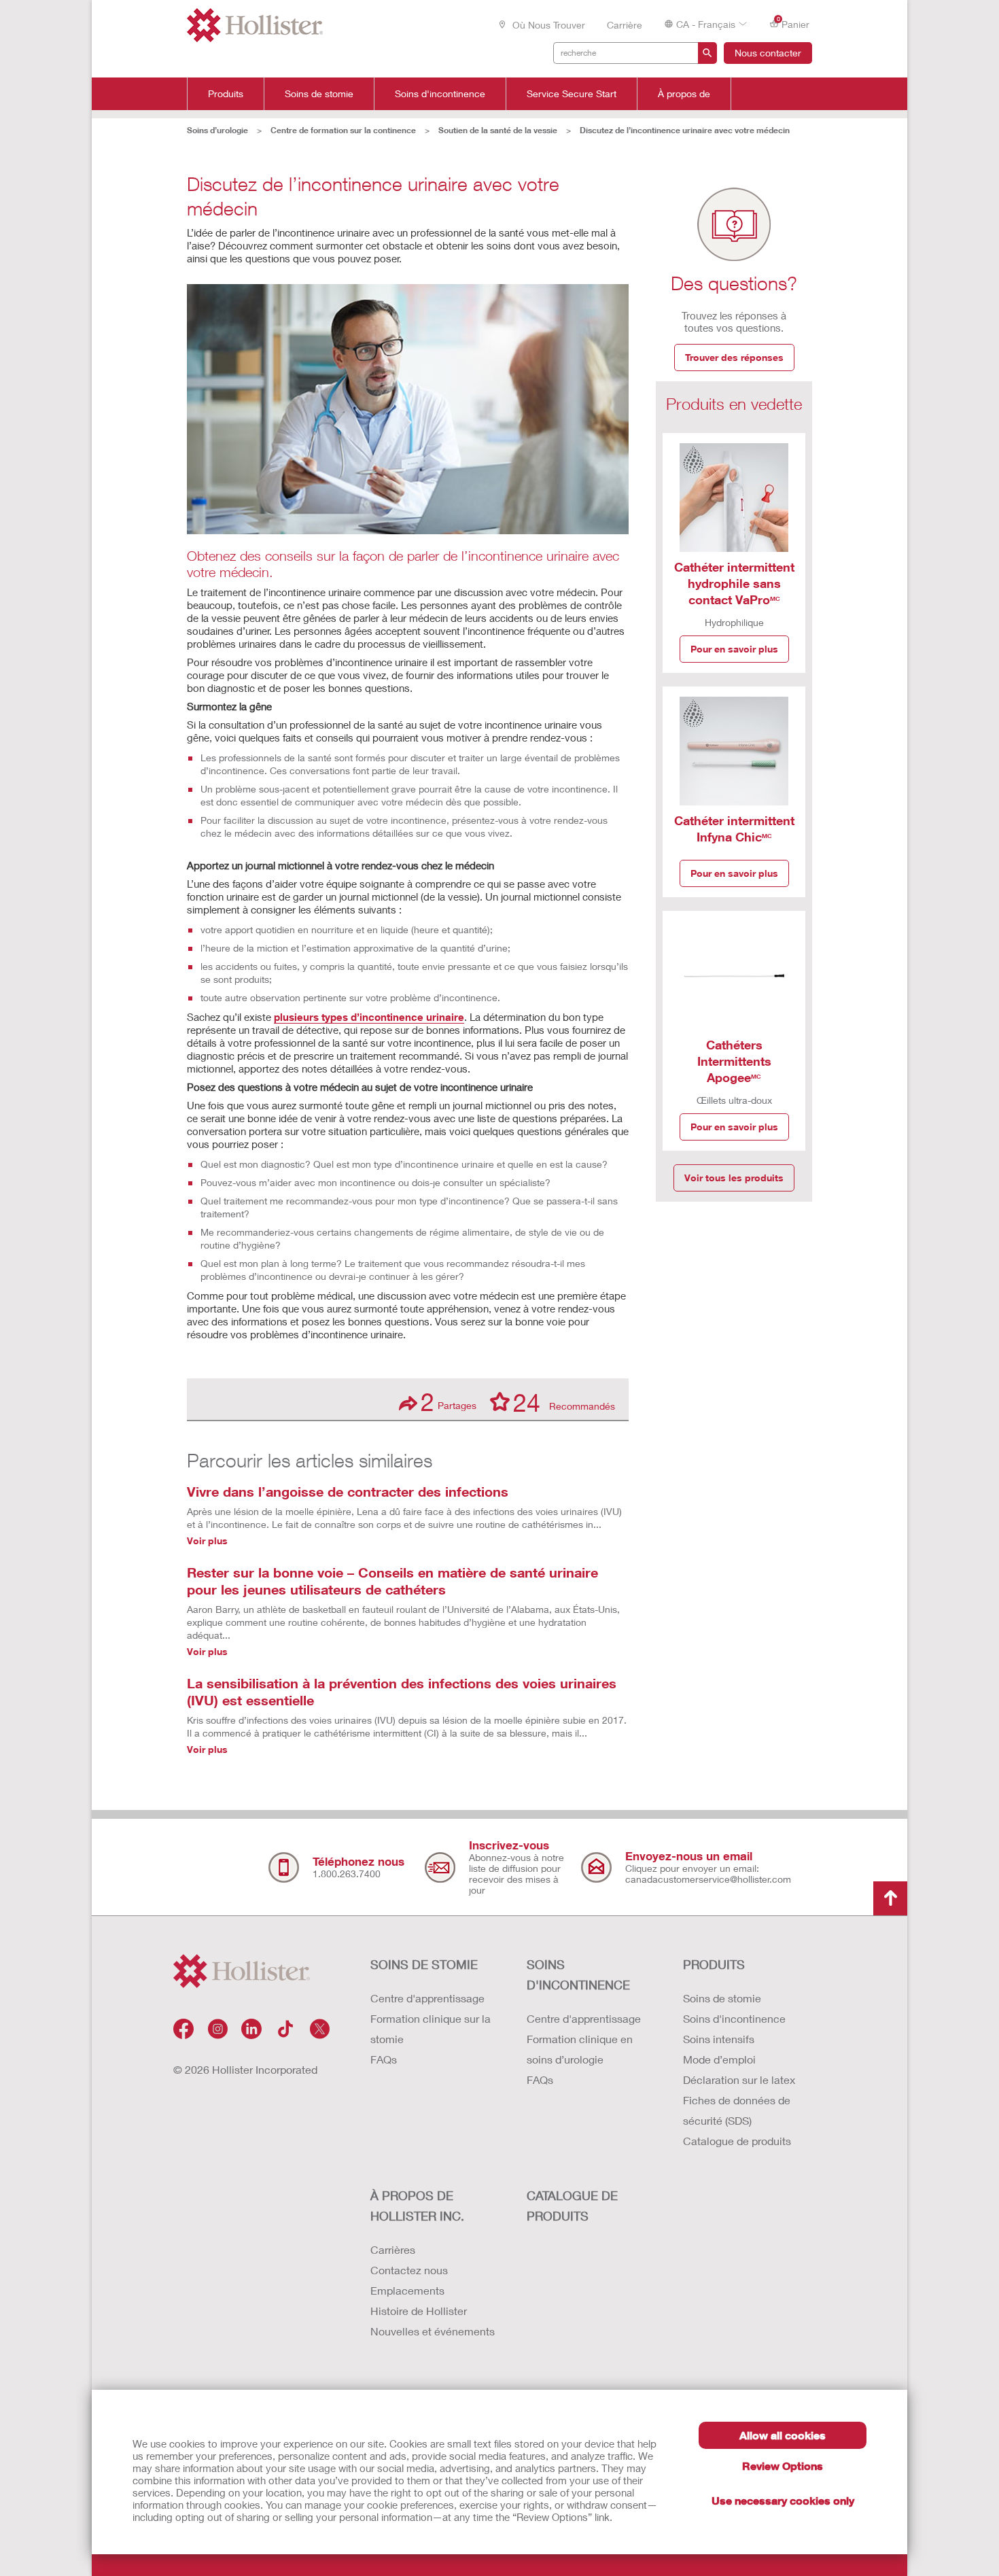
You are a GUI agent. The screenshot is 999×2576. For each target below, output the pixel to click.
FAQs (384, 2059)
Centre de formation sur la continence (343, 130)
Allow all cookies (783, 2435)
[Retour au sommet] (890, 1898)
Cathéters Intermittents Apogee (734, 1061)
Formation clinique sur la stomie (431, 2029)
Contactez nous (409, 2270)
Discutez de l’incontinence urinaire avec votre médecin (685, 130)
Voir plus (207, 1541)
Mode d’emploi (719, 2059)
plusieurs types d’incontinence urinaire (369, 1017)
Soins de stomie (319, 94)
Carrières (393, 2249)
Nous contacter (768, 53)
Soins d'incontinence (440, 94)
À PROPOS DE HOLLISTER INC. (417, 2206)
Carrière (625, 25)
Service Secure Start (572, 94)
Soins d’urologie (217, 130)
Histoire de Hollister (419, 2311)
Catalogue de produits (737, 2141)
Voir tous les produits (734, 1178)
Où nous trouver (547, 25)
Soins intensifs (719, 2039)
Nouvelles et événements (433, 2331)
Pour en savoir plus (734, 649)
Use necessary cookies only (783, 2500)
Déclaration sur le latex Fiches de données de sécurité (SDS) (739, 2100)
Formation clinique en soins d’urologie (580, 2049)
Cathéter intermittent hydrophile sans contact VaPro (734, 583)
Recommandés (564, 1402)
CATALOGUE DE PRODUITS (572, 2206)
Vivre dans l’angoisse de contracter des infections (348, 1491)
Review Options (783, 2466)
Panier (793, 23)
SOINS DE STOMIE (424, 1964)
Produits (226, 94)
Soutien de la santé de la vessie (498, 130)
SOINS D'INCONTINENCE (578, 1974)
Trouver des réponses (734, 357)
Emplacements (407, 2290)
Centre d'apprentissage (427, 1998)
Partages (449, 1402)
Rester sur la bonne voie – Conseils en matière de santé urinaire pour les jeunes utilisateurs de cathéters (392, 1581)
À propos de (684, 94)
